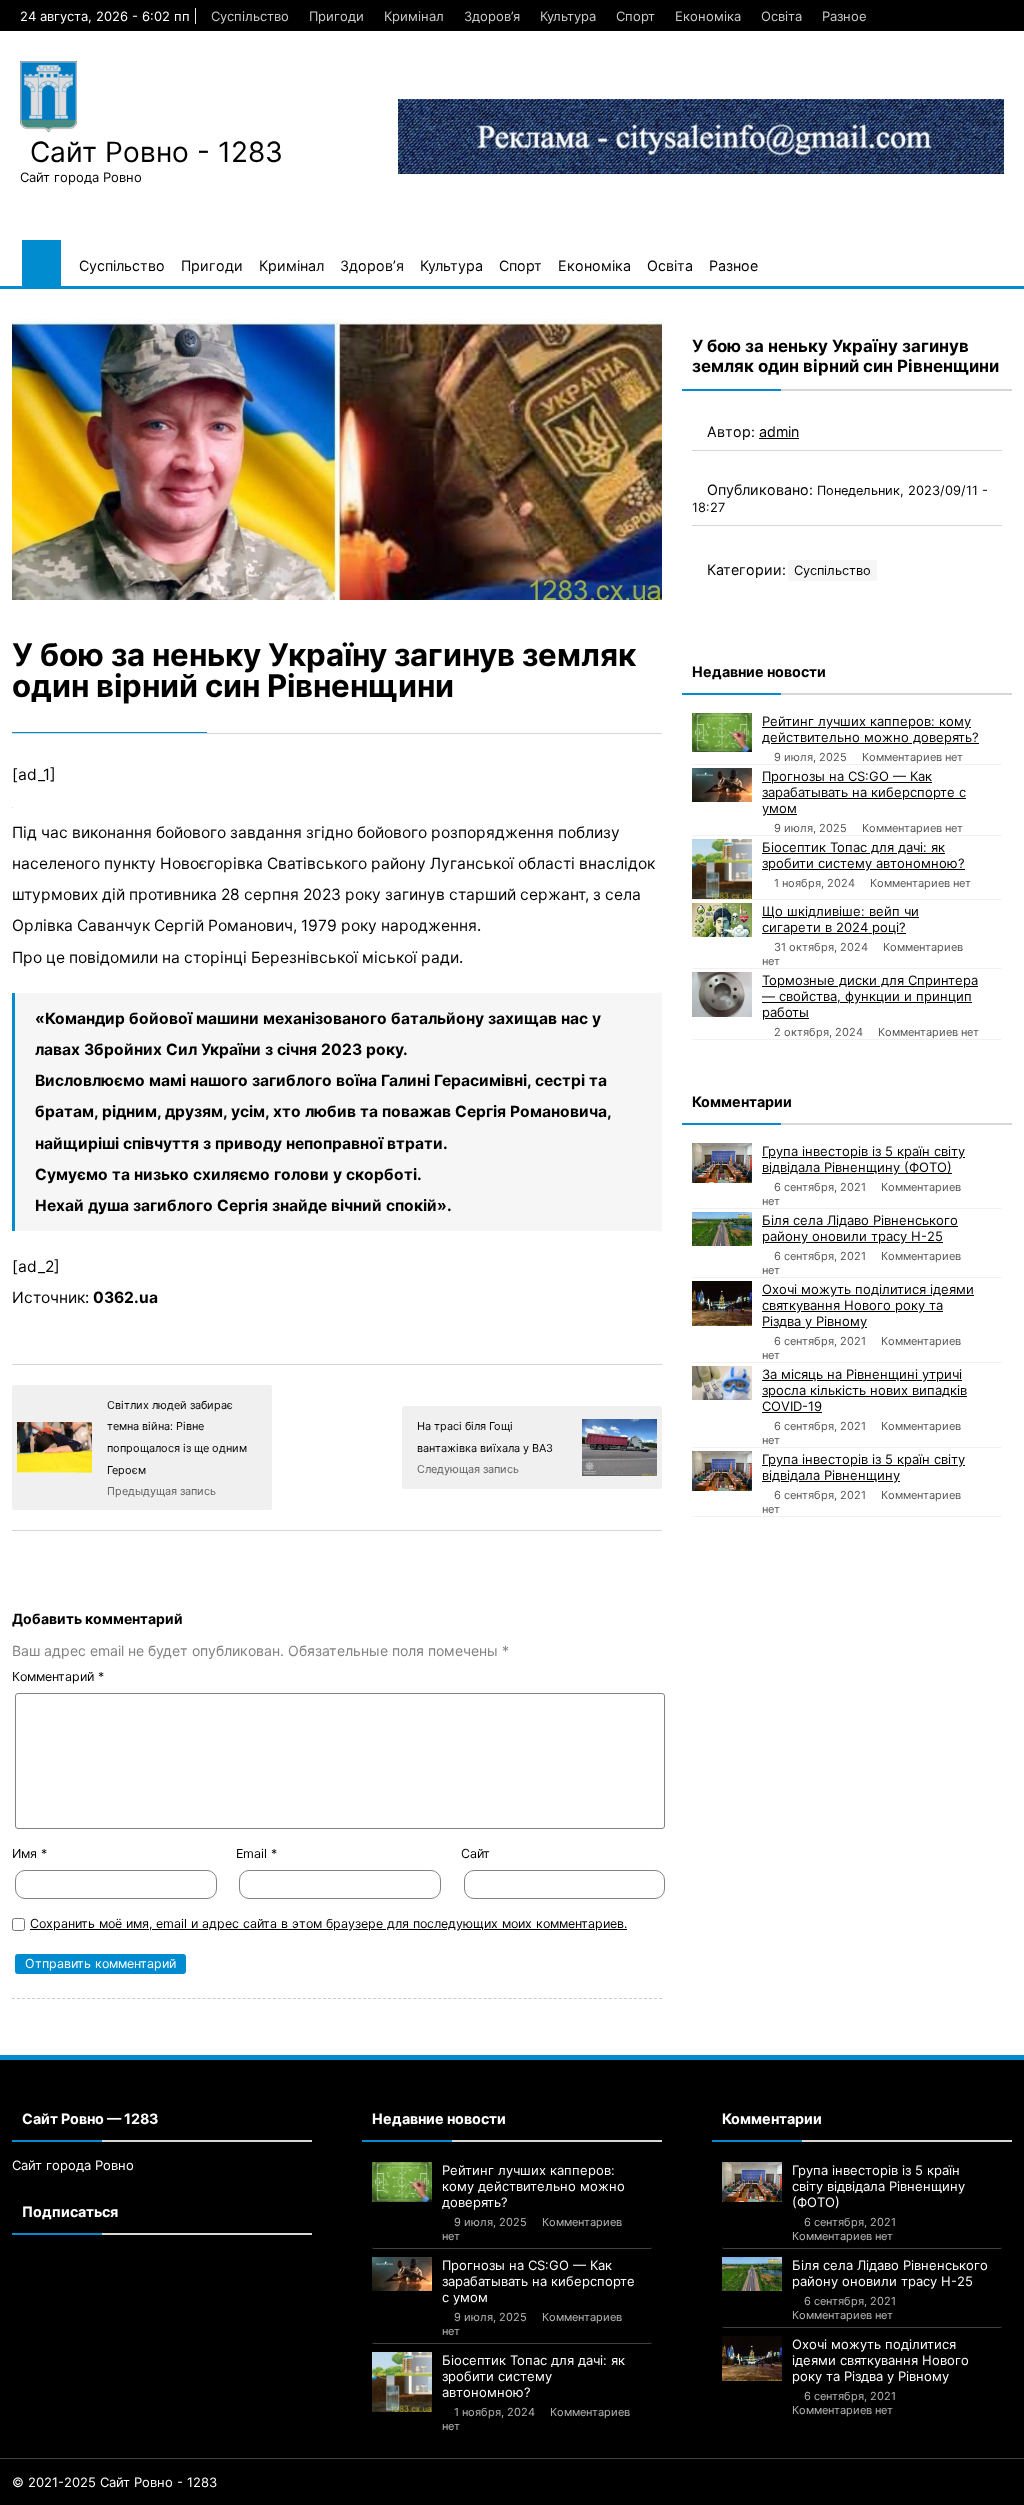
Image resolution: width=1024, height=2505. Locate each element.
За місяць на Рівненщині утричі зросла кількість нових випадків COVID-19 (864, 1390)
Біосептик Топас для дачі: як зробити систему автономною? (863, 855)
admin (779, 431)
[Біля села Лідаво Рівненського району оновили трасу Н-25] (722, 1229)
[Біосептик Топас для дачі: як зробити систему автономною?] (722, 869)
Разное (844, 16)
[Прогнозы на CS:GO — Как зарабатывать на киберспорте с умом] (722, 785)
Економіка (708, 16)
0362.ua (125, 1297)
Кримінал (414, 16)
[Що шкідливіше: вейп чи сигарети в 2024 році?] (722, 920)
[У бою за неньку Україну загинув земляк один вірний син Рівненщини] (337, 459)
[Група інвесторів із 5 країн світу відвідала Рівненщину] (722, 1471)
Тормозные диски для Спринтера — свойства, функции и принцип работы (870, 996)
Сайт (475, 1853)
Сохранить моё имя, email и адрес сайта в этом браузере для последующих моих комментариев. (328, 1923)
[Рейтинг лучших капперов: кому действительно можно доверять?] (722, 732)
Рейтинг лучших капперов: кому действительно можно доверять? (870, 729)
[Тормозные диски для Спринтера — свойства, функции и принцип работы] (722, 994)
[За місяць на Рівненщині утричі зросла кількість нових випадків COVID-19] (722, 1383)
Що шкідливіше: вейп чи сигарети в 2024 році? (840, 919)
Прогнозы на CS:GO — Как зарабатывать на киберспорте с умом (864, 792)
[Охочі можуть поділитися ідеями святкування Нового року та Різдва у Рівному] (722, 1303)
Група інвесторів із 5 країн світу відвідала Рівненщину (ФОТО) (863, 1159)
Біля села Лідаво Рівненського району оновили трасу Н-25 (860, 1228)
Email (256, 1853)
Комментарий (58, 1676)
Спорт (635, 16)
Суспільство (250, 16)
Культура (568, 16)
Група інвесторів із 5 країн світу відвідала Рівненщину (863, 1467)
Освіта (781, 16)
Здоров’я (492, 16)
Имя (29, 1853)
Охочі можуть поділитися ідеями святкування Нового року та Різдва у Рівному (868, 1305)
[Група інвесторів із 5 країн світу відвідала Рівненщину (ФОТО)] (722, 1163)
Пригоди (336, 16)
